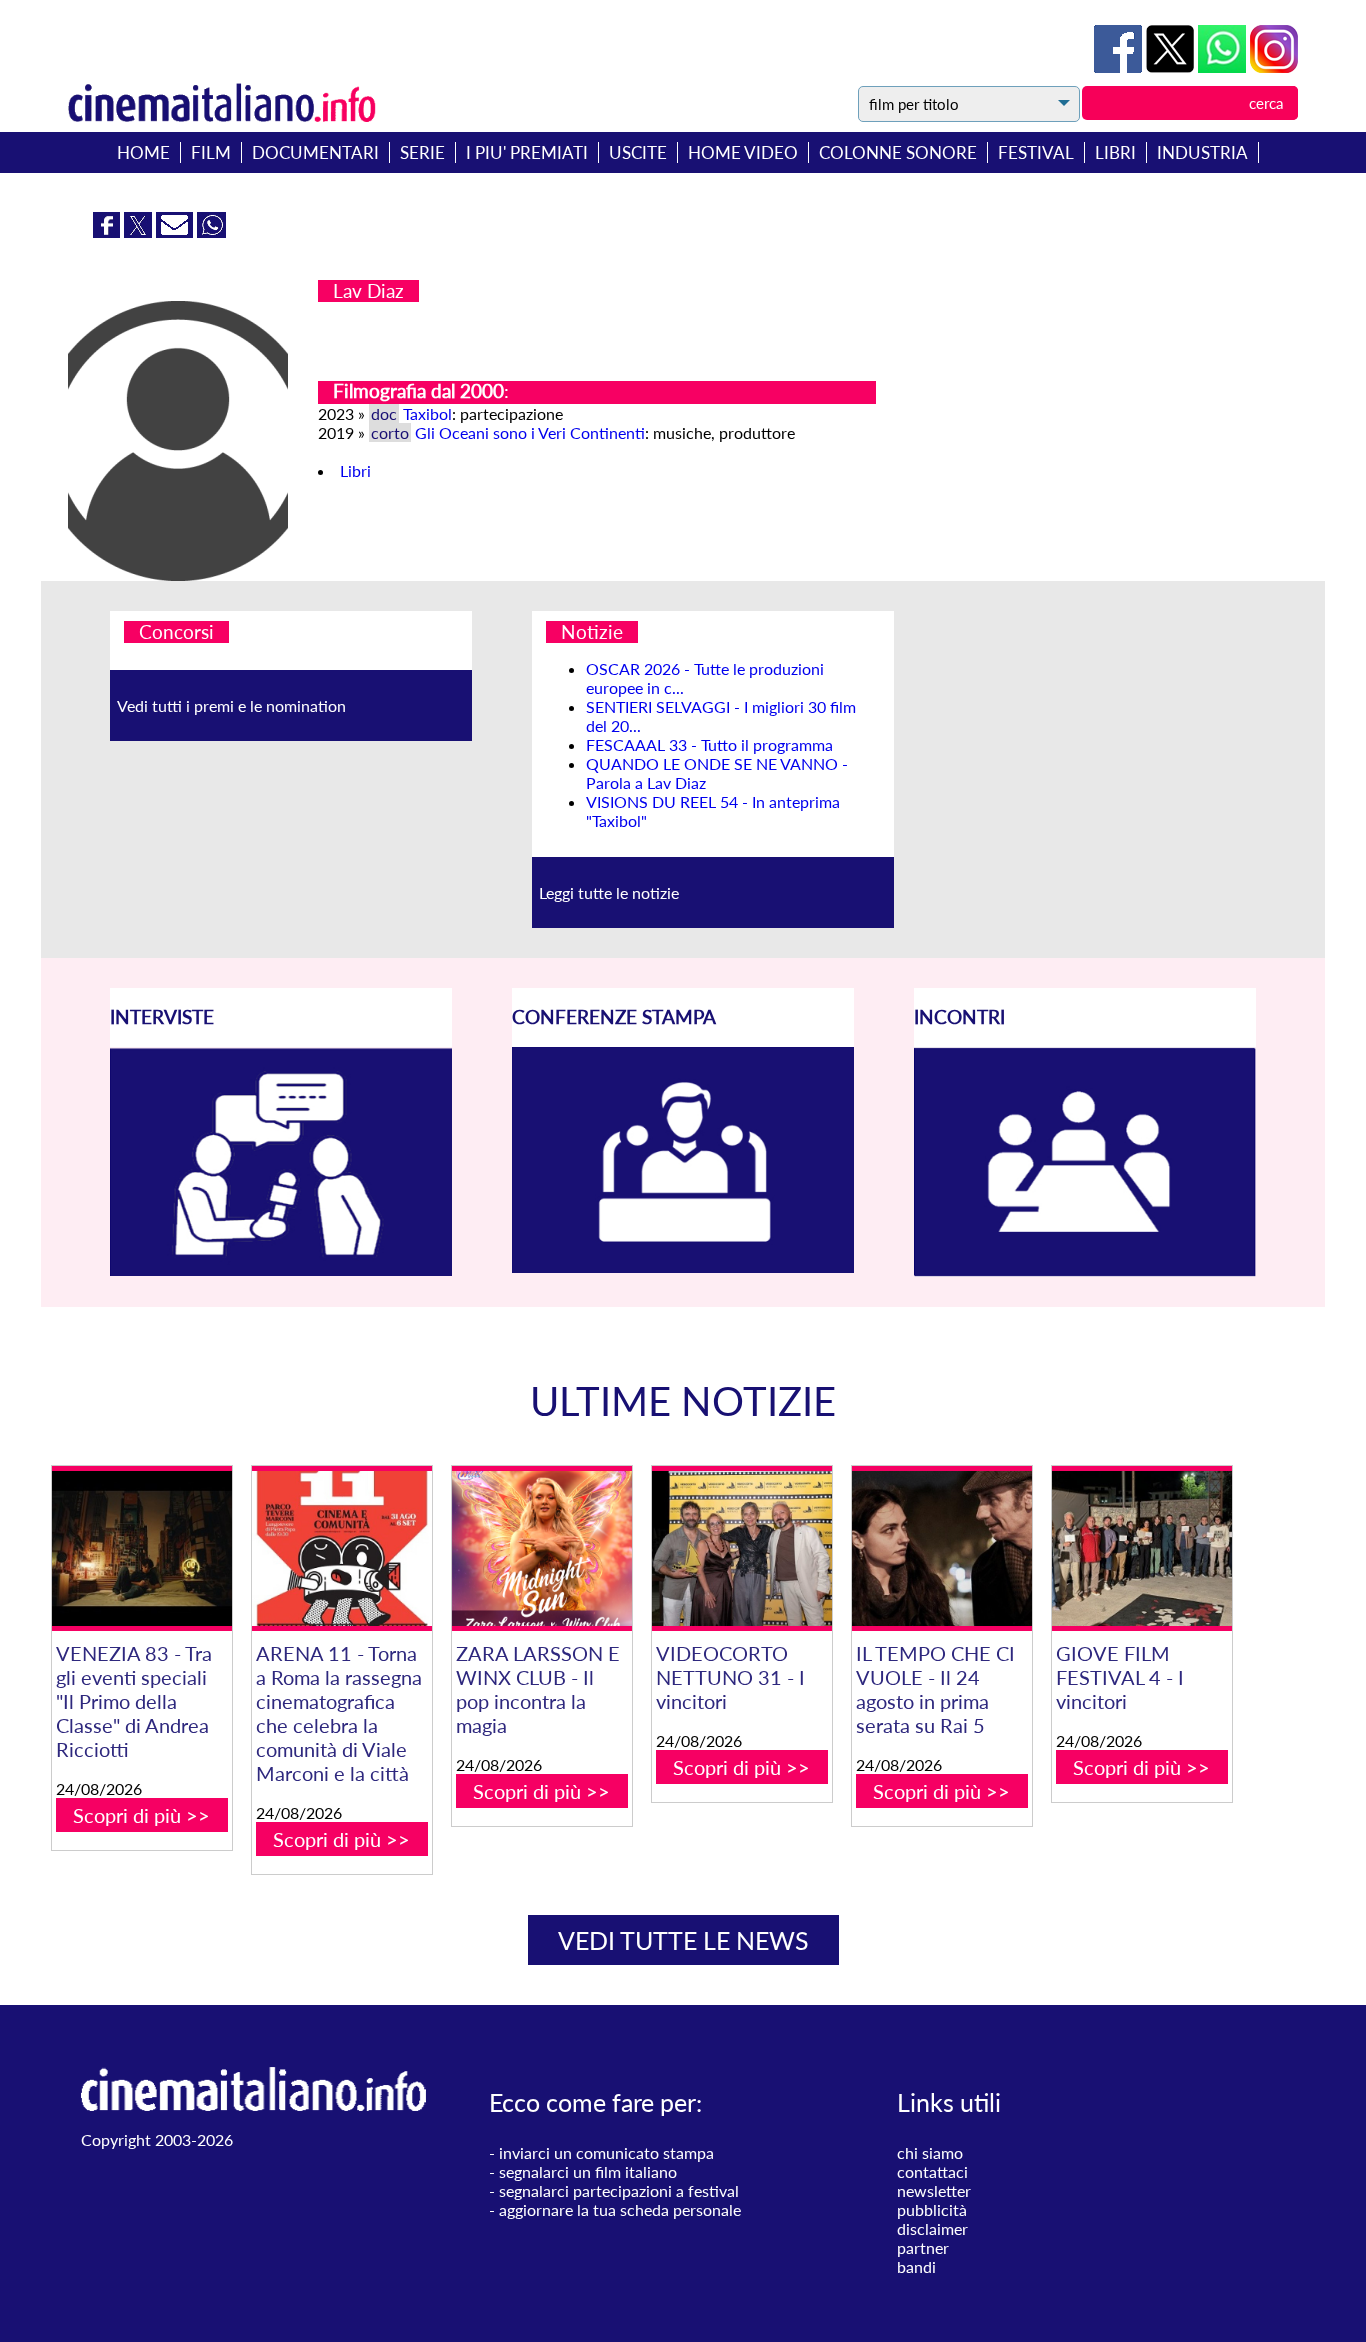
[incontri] (1085, 1270)
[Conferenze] (683, 1266)
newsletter (934, 2190)
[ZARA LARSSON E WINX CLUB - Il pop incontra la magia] (542, 1548)
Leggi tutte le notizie (609, 892)
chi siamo (930, 2152)
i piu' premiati (527, 152)
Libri (355, 470)
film (211, 152)
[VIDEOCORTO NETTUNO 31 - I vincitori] (742, 1548)
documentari (315, 152)
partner (923, 2247)
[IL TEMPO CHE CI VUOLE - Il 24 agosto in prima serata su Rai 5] (942, 1548)
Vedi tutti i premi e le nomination (231, 705)
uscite (638, 152)
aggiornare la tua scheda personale (620, 2209)
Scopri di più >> (141, 1815)
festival (1036, 152)
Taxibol (427, 413)
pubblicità (932, 2209)
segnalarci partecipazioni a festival (619, 2190)
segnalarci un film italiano (588, 2171)
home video (743, 152)
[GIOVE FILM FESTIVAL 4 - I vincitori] (1142, 1548)
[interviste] (281, 1269)
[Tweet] (1172, 66)
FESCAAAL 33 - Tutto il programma (709, 744)
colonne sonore (898, 152)
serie (422, 152)
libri (1115, 152)
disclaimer (932, 2228)
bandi (916, 2266)
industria (1202, 152)
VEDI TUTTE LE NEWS (683, 1940)
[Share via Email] (176, 231)
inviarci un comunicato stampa (606, 2152)
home (143, 152)
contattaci (932, 2171)
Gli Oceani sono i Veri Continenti (530, 432)
